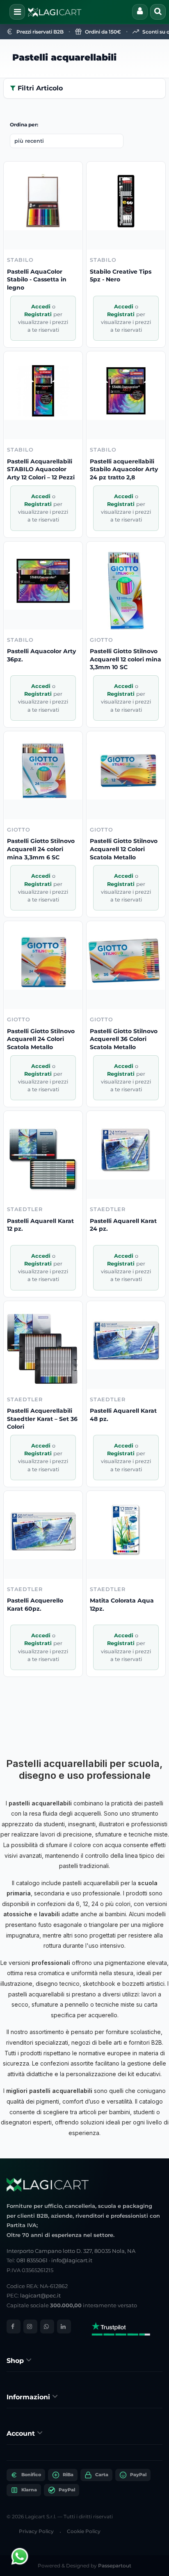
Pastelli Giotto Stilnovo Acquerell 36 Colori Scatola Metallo (124, 1039)
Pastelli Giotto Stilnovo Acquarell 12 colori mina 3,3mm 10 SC (126, 659)
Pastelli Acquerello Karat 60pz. (35, 1605)
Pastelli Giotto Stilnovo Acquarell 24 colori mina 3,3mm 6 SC (41, 849)
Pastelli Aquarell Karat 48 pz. (123, 1415)
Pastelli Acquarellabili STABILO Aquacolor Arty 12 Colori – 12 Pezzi (41, 469)
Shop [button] (16, 2361)
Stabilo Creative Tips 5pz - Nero (121, 276)
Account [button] (22, 2433)
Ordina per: (24, 125)
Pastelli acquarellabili (64, 57)
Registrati (39, 314)
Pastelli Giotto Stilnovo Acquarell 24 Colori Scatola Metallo (41, 1039)
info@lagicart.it (72, 2260)
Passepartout (115, 2566)
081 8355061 (32, 2260)
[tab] (84, 2360)
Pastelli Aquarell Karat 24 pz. (123, 1225)
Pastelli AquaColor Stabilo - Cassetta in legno (37, 280)
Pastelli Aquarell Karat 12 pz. (40, 1225)
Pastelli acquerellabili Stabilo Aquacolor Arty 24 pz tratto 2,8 (124, 469)
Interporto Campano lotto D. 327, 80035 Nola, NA (71, 2251)
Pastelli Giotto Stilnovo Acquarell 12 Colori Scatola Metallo (124, 849)
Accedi (42, 307)
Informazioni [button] (29, 2397)
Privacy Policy (36, 2531)
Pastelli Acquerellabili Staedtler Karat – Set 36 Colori (42, 1419)
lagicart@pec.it (40, 2295)
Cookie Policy (84, 2531)
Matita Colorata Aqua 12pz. (122, 1605)
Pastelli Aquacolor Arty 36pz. (41, 655)
